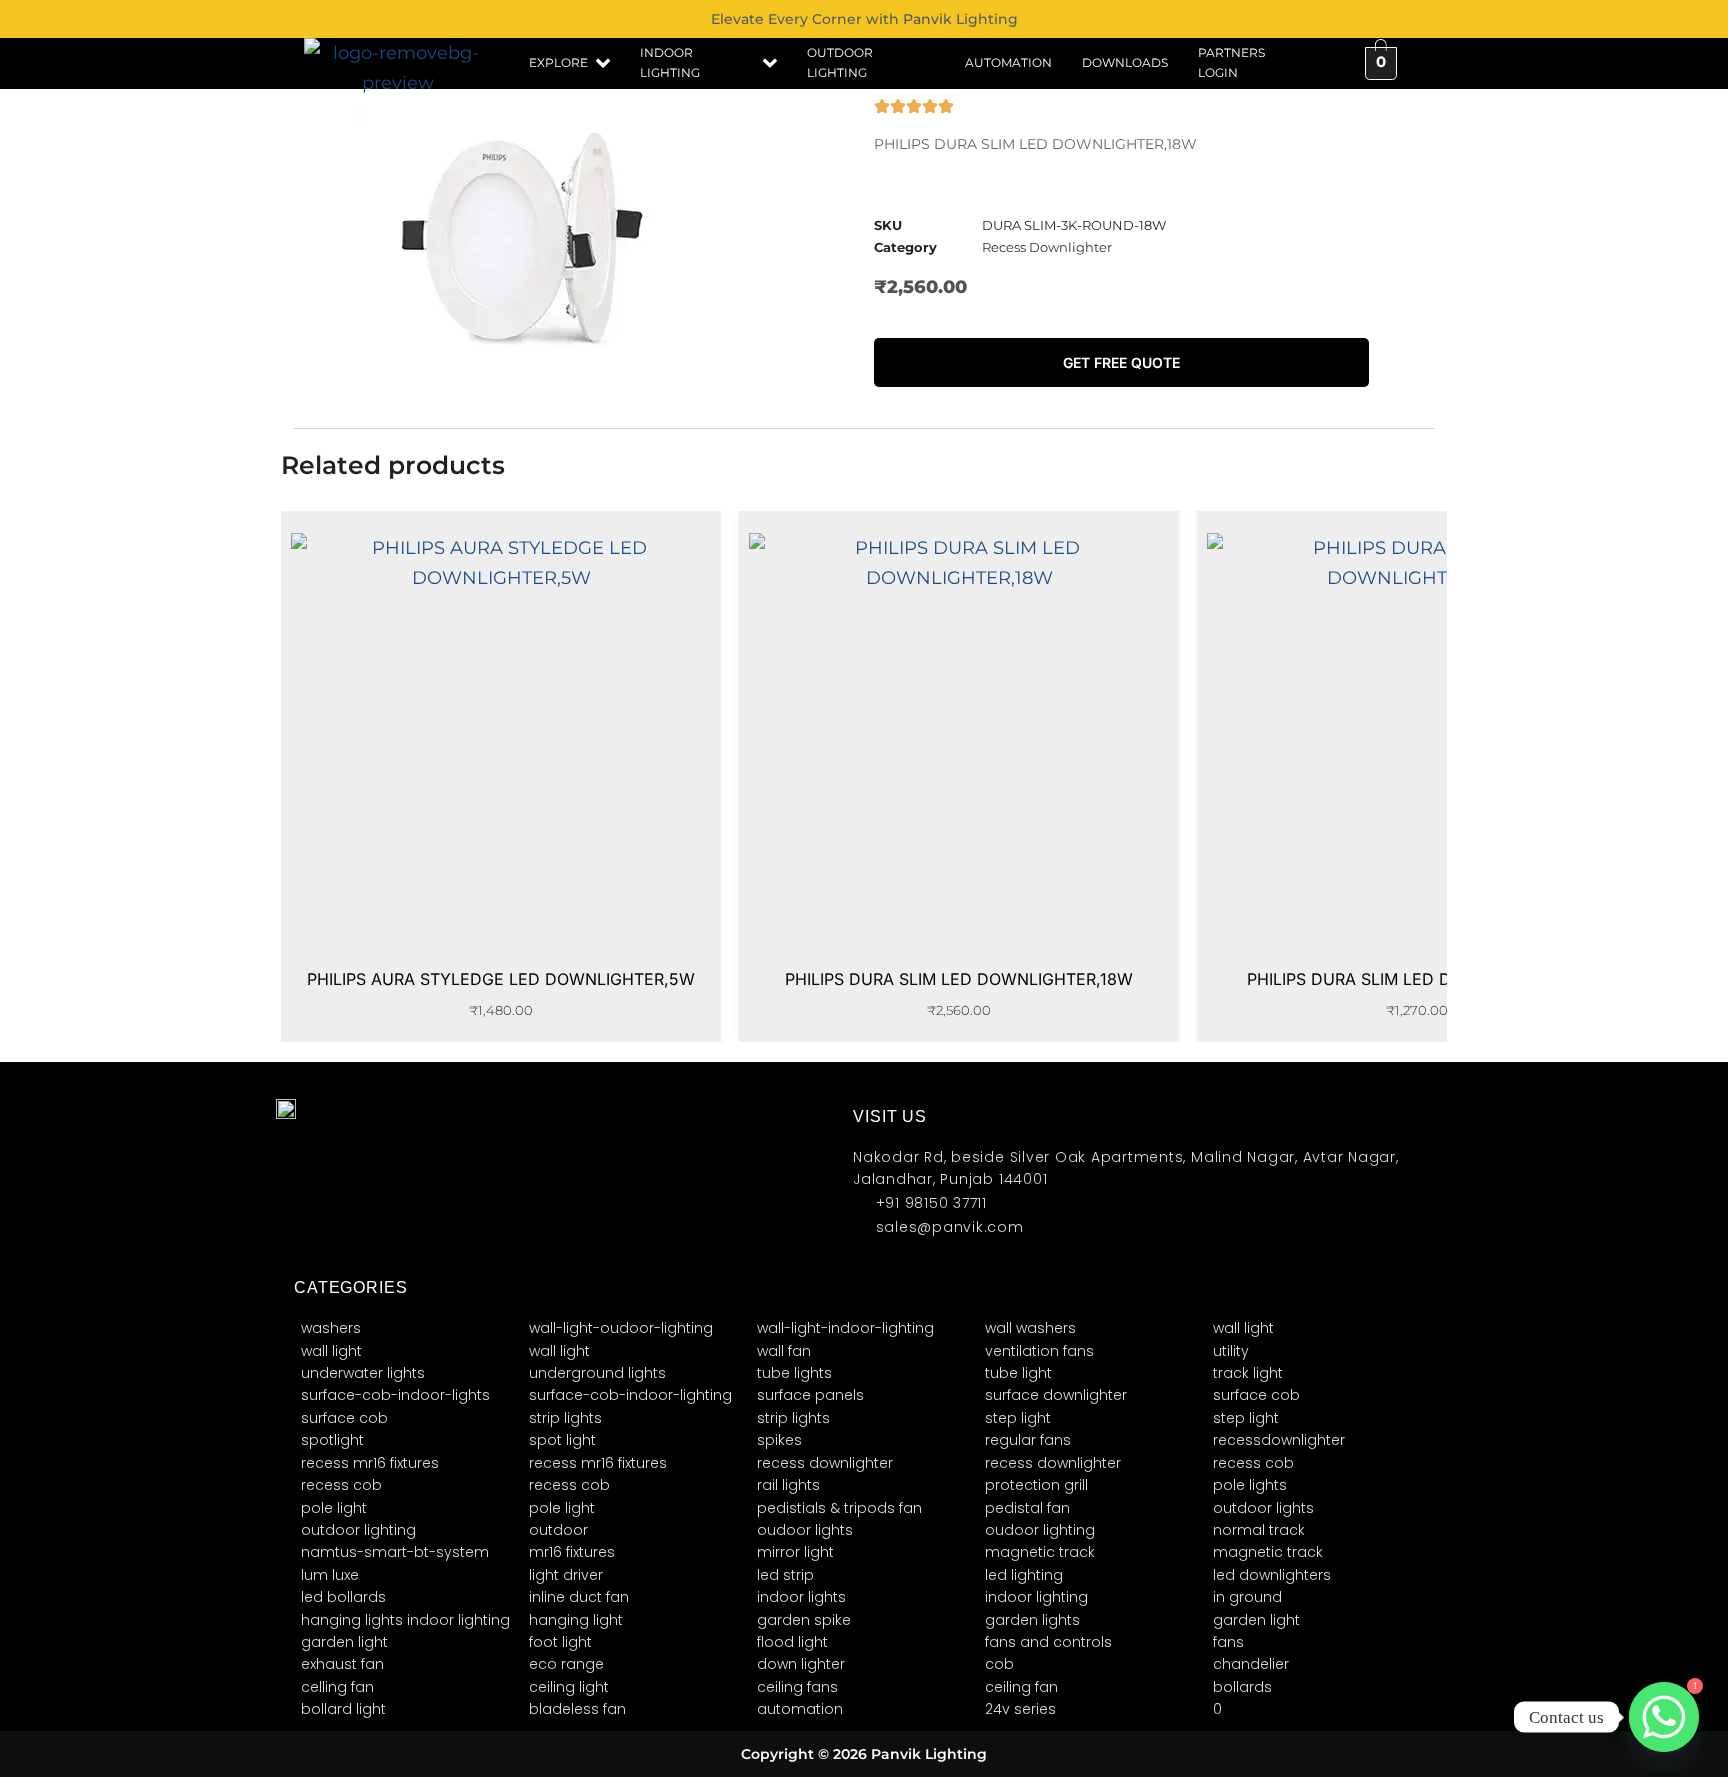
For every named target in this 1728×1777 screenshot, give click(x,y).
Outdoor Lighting (840, 62)
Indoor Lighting (670, 62)
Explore (558, 62)
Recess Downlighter (1047, 247)
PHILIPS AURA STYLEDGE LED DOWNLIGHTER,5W (501, 979)
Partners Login (1231, 62)
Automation (1008, 62)
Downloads (1125, 62)
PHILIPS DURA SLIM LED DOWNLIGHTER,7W (1417, 979)
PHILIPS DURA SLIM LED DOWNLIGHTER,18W (959, 979)
